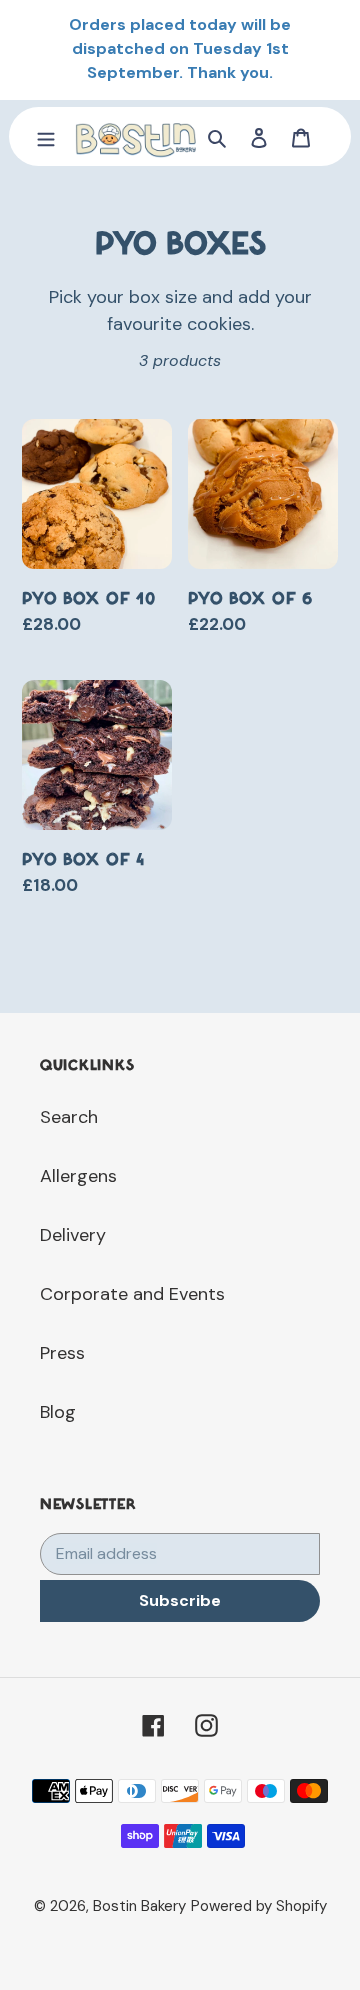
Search (69, 1117)
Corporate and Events (132, 1294)
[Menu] (46, 137)
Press (62, 1353)
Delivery (73, 1235)
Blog (58, 1412)
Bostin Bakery (139, 1906)
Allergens (78, 1176)
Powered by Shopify (259, 1906)
